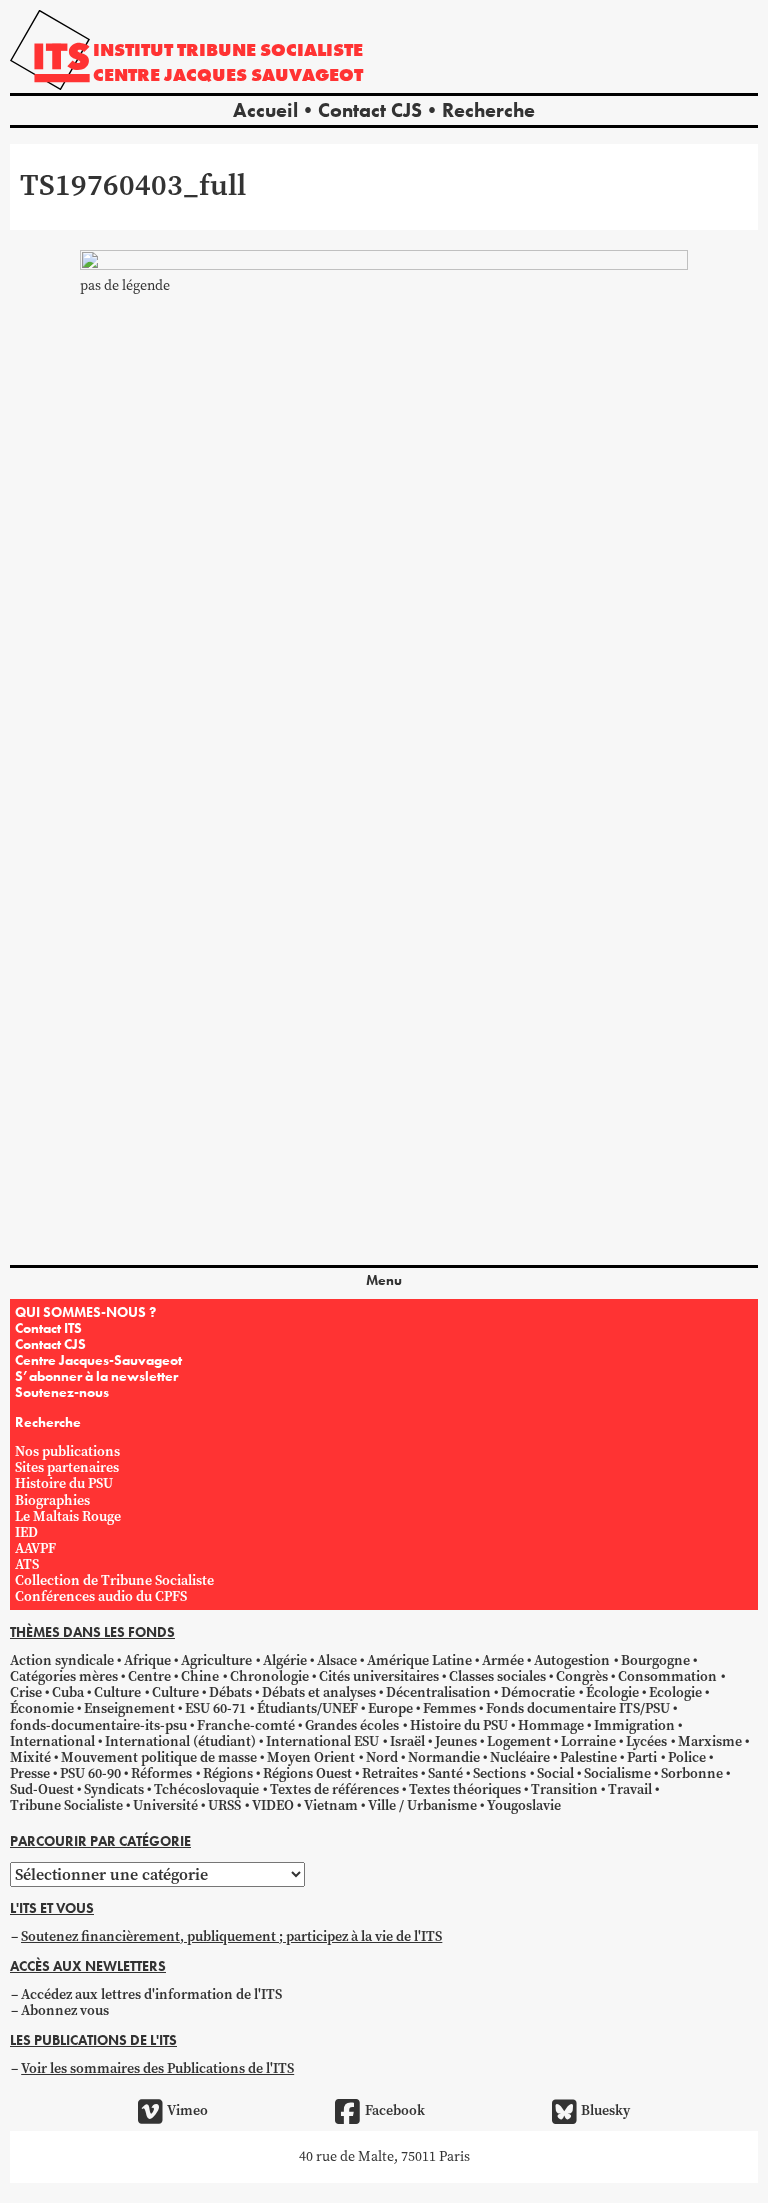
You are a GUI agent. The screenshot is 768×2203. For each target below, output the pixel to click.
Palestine (588, 1757)
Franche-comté (246, 1725)
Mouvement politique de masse (159, 1757)
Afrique (147, 1660)
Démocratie (538, 1692)
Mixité (30, 1757)
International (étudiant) (180, 1741)
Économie (42, 1708)
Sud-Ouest (42, 1789)
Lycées (646, 1741)
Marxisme (710, 1741)
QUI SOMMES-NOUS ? (85, 1312)
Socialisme (617, 1773)
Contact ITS (48, 1328)
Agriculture (216, 1660)
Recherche (488, 110)
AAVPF (35, 1548)
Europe (390, 1708)
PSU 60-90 (90, 1773)
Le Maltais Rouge (68, 1516)
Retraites (390, 1773)
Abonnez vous (65, 2010)
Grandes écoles (352, 1725)
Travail (630, 1789)
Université (165, 1805)
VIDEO (273, 1805)
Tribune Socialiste (66, 1805)
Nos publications (67, 1451)
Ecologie (675, 1692)
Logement (519, 1741)
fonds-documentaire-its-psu (98, 1725)
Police (687, 1757)
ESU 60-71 (215, 1708)
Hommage (551, 1725)
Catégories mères (64, 1676)
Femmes (449, 1708)
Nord (382, 1757)
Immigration (634, 1725)
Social (555, 1773)
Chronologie (269, 1676)
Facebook (394, 2110)
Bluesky (605, 2110)
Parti (642, 1757)
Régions (228, 1773)
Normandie (444, 1757)
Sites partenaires (67, 1467)
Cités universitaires (379, 1676)
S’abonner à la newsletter (96, 1376)
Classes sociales (497, 1676)
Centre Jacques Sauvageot (228, 74)
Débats (230, 1692)
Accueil (265, 110)
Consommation (667, 1676)
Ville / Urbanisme (422, 1805)
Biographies (52, 1500)
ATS (27, 1564)
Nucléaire (520, 1757)
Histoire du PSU (64, 1483)
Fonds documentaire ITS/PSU (578, 1708)
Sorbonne (692, 1773)
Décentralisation (438, 1692)
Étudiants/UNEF (307, 1708)
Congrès (582, 1676)
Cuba (68, 1692)
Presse (30, 1773)
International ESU (322, 1741)
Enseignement (129, 1708)
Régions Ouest (307, 1773)
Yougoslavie (524, 1805)
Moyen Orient (311, 1757)
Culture (117, 1692)
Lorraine (588, 1741)
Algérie (285, 1660)
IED (26, 1532)
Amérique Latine (419, 1660)
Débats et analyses (319, 1692)
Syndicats (114, 1789)
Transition (564, 1789)
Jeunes (456, 1741)
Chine (200, 1676)
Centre (149, 1676)
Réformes (161, 1773)
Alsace (337, 1660)
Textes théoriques (465, 1789)
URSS (224, 1805)
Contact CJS (370, 110)
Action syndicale (62, 1660)
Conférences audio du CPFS (101, 1596)
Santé (445, 1773)
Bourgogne (655, 1660)
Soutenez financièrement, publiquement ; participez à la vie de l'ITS (231, 1936)
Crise (26, 1692)
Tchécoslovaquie (206, 1789)
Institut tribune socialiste (228, 49)
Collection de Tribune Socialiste (114, 1580)
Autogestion (572, 1660)
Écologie (612, 1692)
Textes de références (334, 1789)
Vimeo (187, 2110)
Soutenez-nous (62, 1392)
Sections (499, 1773)
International (52, 1741)
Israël (407, 1741)
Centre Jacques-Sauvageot (98, 1360)
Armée (503, 1660)
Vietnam (331, 1805)
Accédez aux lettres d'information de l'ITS (151, 1994)
